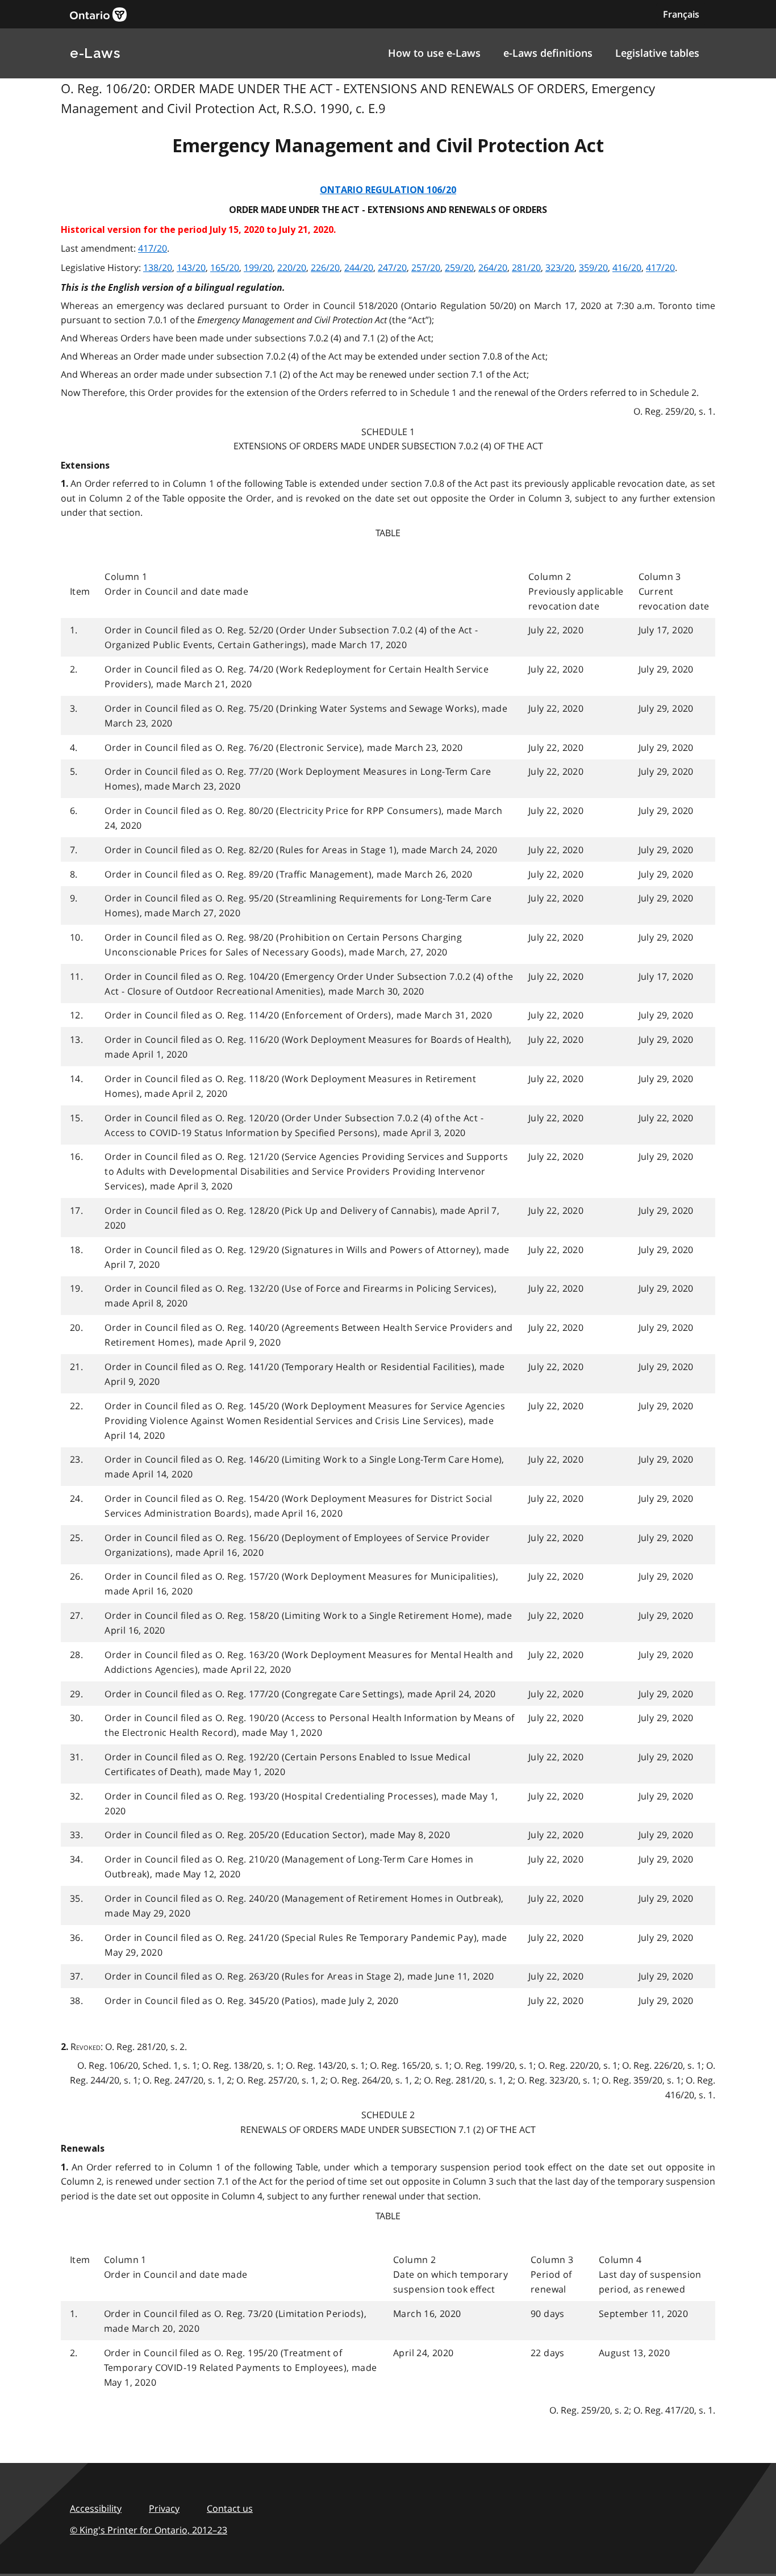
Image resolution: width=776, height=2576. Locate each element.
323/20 (560, 268)
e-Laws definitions (548, 53)
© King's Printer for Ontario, (149, 2530)
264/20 (493, 268)
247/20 (392, 268)
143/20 (191, 268)
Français (681, 14)
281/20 (526, 268)
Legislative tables (657, 53)
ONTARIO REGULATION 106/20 (388, 190)
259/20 (459, 268)
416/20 (627, 268)
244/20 (359, 268)
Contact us (230, 2508)
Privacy (164, 2508)
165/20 (225, 268)
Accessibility (96, 2508)
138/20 (158, 268)
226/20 (325, 268)
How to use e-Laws (434, 53)
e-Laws (95, 53)
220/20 (292, 268)
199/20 (258, 268)
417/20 (153, 248)
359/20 (593, 268)
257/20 (426, 268)
